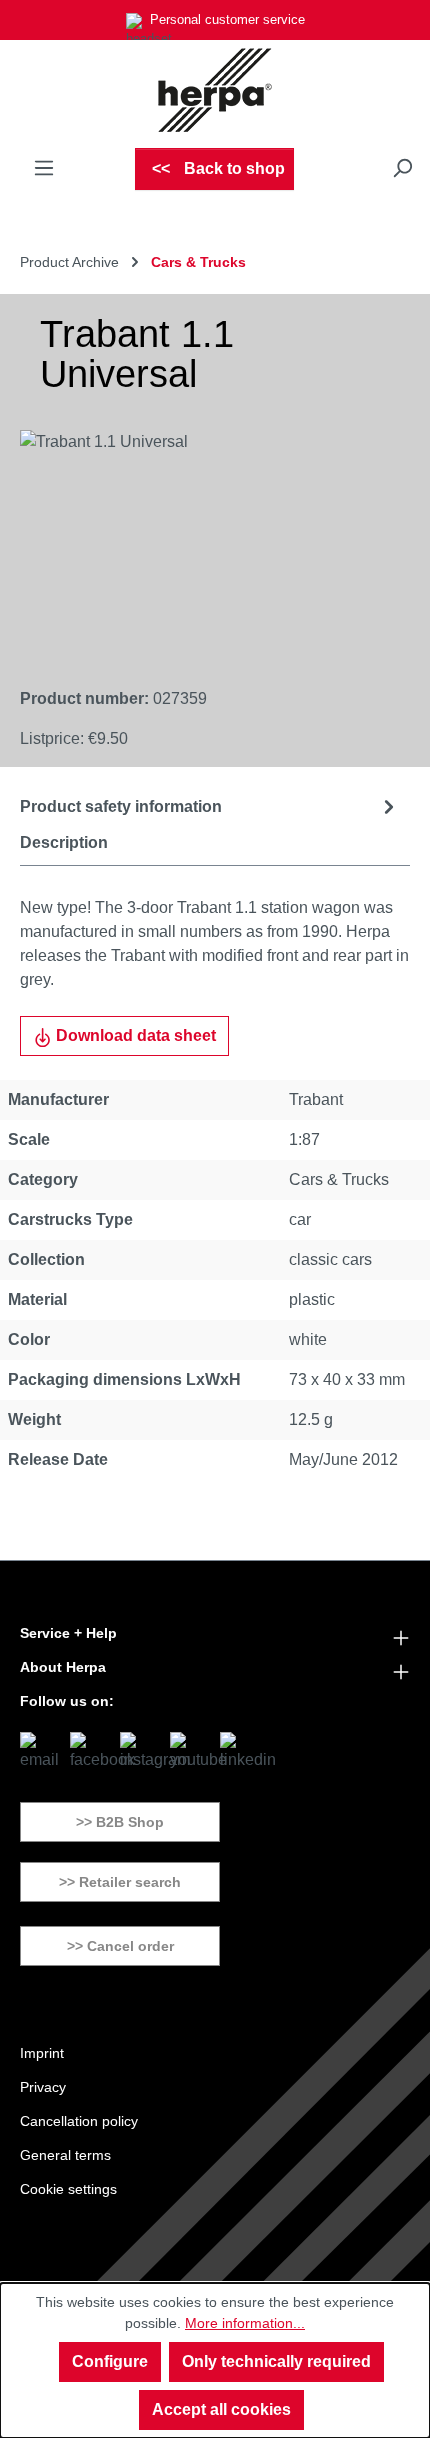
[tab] (210, 806)
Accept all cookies (221, 2409)
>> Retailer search (120, 1882)
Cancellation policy (79, 2121)
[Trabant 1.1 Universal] (195, 542)
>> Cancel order (120, 1946)
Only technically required (276, 2361)
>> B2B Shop (120, 1822)
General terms (65, 2155)
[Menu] (44, 168)
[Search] (402, 168)
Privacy (43, 2087)
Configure (110, 2361)
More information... (245, 2323)
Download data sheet (134, 1035)
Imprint (42, 2053)
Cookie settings (68, 2189)
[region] (195, 542)
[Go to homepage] (215, 90)
